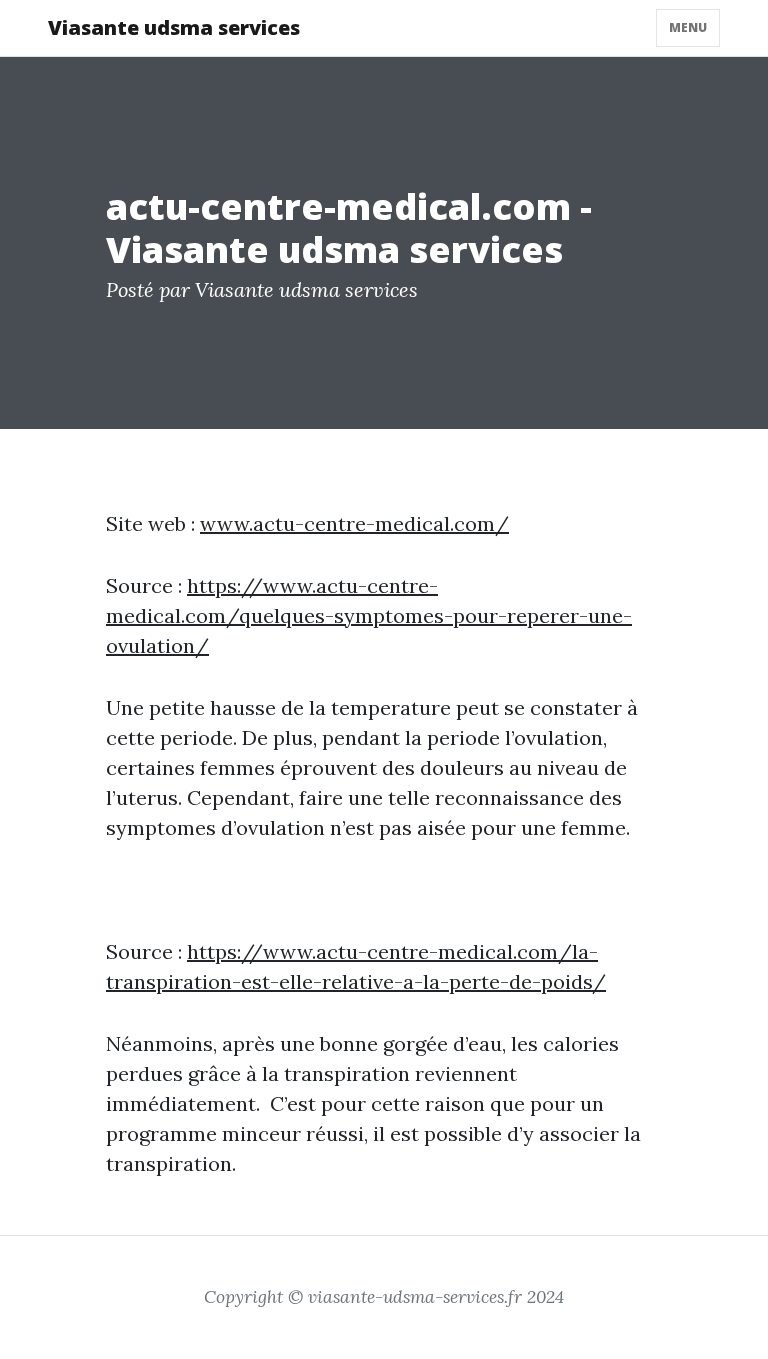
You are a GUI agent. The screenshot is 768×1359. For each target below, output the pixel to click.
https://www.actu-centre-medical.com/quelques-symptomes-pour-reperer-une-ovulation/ (369, 615)
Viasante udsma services (174, 27)
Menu (688, 27)
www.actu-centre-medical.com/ (354, 523)
